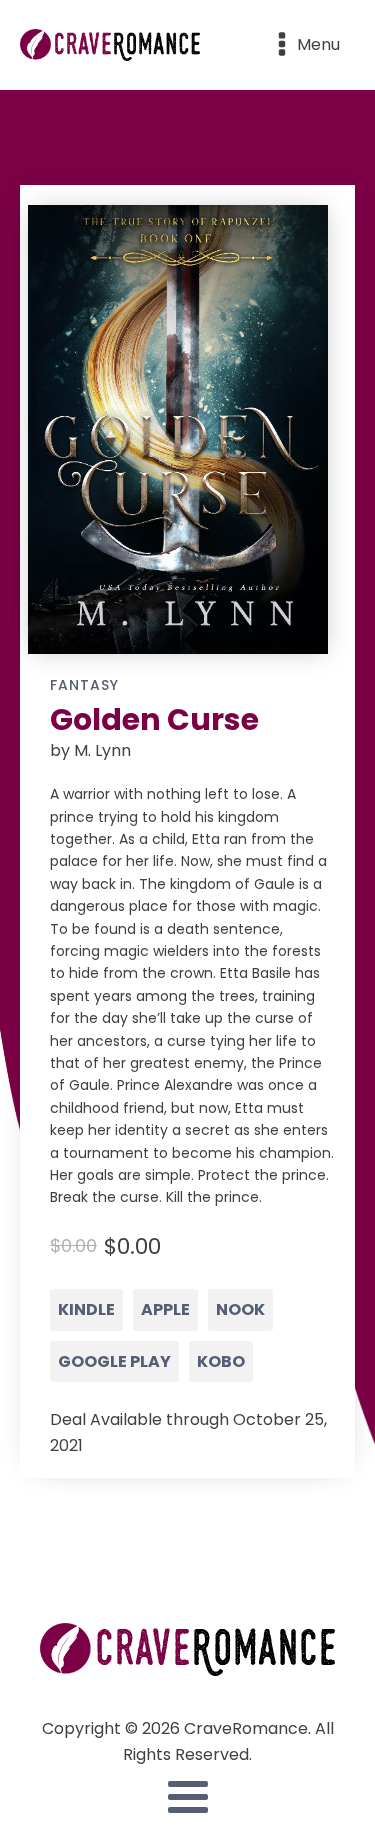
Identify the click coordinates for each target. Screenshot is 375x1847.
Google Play (114, 1361)
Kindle (86, 1309)
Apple (165, 1309)
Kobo (221, 1361)
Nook (240, 1309)
